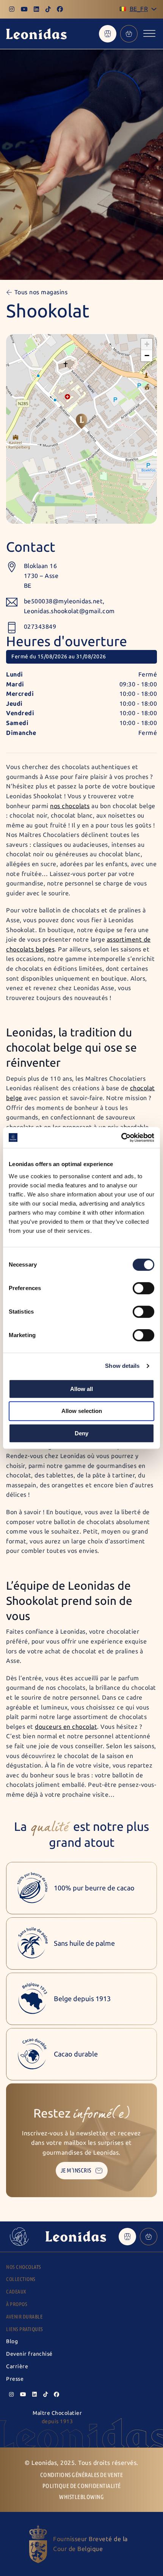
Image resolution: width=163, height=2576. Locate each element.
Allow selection (82, 1411)
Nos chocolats (24, 2267)
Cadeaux (16, 2292)
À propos (17, 2304)
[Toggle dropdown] (154, 9)
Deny (81, 1433)
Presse (15, 2379)
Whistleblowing (81, 2497)
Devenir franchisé (29, 2354)
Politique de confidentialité (82, 2486)
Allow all (81, 1389)
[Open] (149, 34)
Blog (12, 2341)
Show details (122, 1366)
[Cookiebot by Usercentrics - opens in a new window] (121, 1138)
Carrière (17, 2366)
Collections (21, 2279)
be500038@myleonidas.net (63, 601)
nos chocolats (70, 806)
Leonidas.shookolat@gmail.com (69, 611)
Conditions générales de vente (82, 2475)
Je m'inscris (76, 2170)
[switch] (143, 1288)
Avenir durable (24, 2317)
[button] (81, 421)
